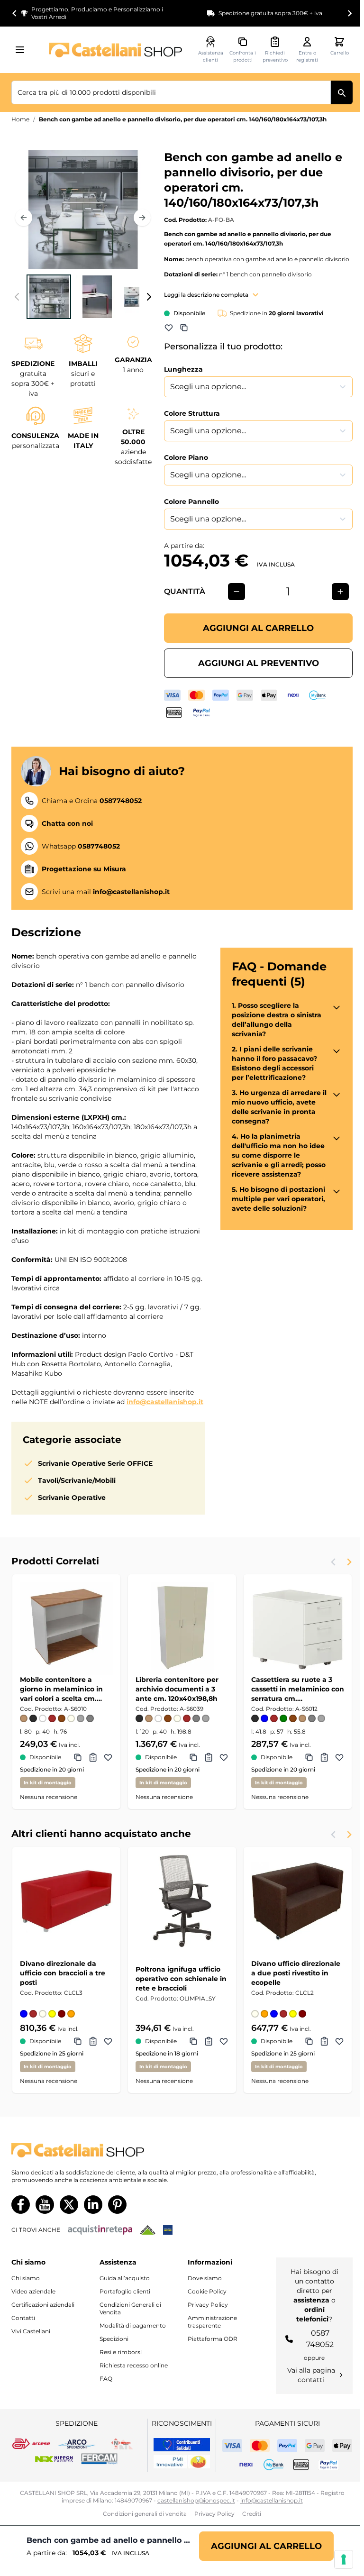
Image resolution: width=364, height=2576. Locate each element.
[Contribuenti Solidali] (182, 2445)
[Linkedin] (93, 2205)
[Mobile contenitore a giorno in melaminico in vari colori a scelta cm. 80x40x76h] (66, 1628)
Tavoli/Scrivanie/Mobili (77, 1480)
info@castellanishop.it (165, 1402)
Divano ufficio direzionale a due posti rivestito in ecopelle (296, 1973)
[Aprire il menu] (23, 50)
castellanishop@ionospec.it (196, 2500)
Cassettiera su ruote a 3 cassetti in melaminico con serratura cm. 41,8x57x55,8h (298, 1689)
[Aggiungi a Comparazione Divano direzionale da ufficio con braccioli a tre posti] (78, 2041)
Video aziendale (33, 2291)
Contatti (23, 2318)
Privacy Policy (208, 2305)
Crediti (252, 2514)
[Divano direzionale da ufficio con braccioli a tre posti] (66, 1901)
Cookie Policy (207, 2291)
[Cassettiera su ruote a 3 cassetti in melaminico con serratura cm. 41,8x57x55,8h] (298, 1628)
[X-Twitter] (69, 2205)
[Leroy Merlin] (148, 2230)
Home (20, 119)
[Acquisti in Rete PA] (100, 2230)
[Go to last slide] (15, 13)
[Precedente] (24, 218)
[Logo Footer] (182, 2151)
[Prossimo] (142, 218)
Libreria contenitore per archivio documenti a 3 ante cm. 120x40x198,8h (177, 1689)
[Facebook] (21, 2205)
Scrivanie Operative (72, 1498)
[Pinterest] (117, 2205)
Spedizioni (114, 2339)
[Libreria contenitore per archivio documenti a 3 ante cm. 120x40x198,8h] (182, 1628)
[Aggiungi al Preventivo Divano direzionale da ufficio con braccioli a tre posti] (93, 2041)
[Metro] (168, 2230)
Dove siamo (205, 2278)
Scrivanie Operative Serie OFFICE (95, 1463)
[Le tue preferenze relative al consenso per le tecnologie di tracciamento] (344, 2559)
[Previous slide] (334, 1562)
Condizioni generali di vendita (145, 2514)
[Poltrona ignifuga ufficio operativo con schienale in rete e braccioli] (182, 1901)
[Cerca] (342, 92)
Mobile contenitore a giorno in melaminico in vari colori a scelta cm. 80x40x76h (61, 1689)
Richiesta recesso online (134, 2365)
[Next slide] (349, 13)
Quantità (185, 591)
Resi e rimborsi (121, 2352)
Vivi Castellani (31, 2331)
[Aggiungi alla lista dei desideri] (169, 328)
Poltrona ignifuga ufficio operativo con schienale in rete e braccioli (181, 1979)
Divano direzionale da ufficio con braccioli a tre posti (63, 1973)
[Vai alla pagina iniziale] (116, 50)
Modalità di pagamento (133, 2325)
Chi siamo (26, 2278)
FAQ (106, 2379)
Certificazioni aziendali (43, 2305)
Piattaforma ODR (213, 2339)
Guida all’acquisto (125, 2278)
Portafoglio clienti (125, 2291)
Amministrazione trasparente (212, 2322)
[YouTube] (45, 2205)
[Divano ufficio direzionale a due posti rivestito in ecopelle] (298, 1901)
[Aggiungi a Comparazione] (184, 328)
